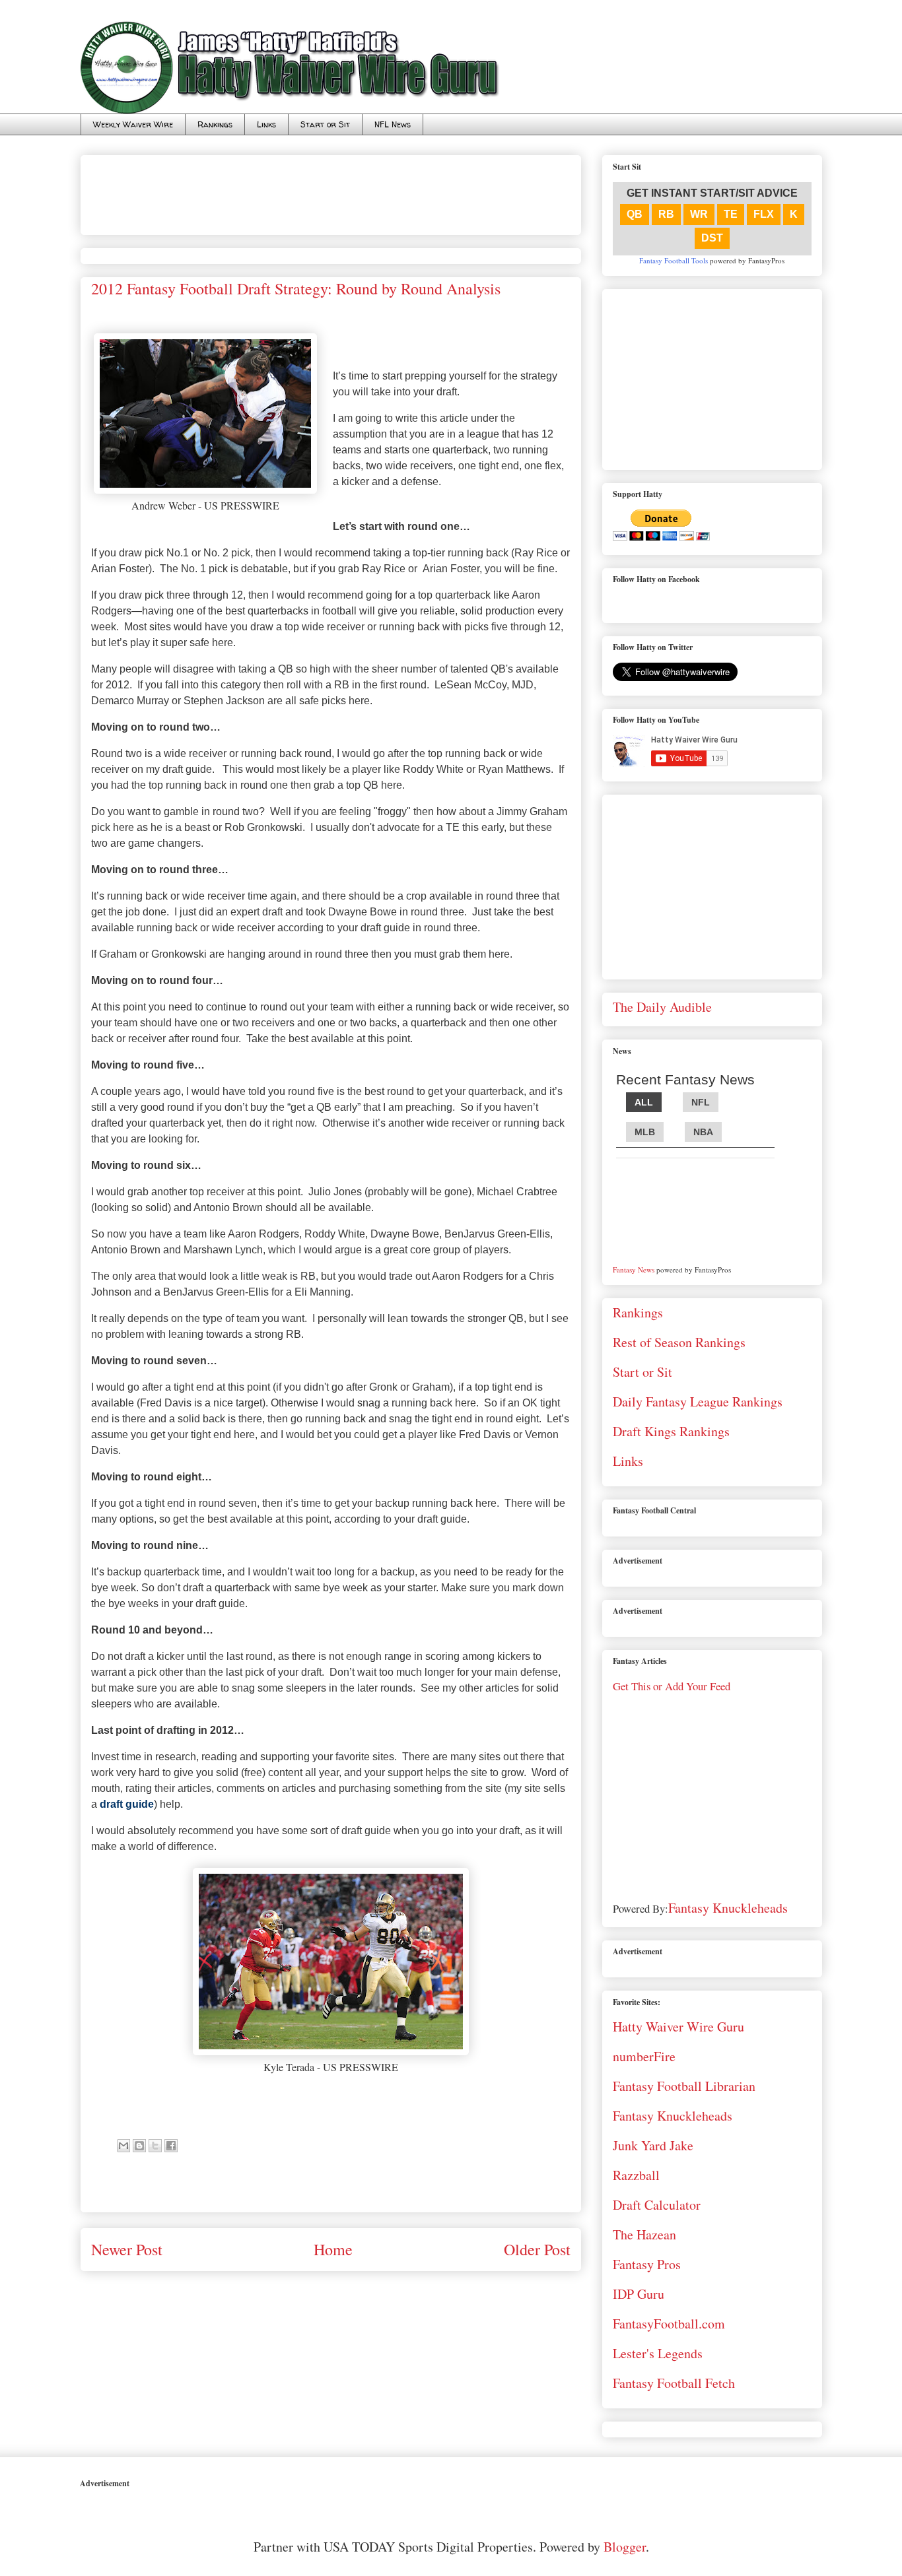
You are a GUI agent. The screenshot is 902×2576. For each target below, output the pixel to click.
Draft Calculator (657, 2205)
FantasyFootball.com (669, 2324)
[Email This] (123, 2146)
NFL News (393, 124)
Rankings (215, 124)
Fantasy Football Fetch (674, 2383)
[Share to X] (155, 2146)
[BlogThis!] (139, 2146)
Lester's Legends (658, 2353)
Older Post (537, 2249)
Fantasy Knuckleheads (728, 1908)
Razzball (636, 2175)
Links (266, 124)
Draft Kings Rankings (671, 1431)
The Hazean (644, 2234)
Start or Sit (325, 124)
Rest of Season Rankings (679, 1342)
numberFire (644, 2056)
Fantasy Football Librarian (684, 2086)
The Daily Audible (662, 1007)
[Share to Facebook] (171, 2146)
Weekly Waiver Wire (133, 124)
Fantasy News (634, 1270)
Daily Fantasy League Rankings (698, 1402)
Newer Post (127, 2249)
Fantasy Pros (647, 2264)
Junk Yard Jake (653, 2145)
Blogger (625, 2547)
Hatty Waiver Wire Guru (678, 2027)
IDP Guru (639, 2294)
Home (333, 2249)
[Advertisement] (331, 190)
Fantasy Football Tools (674, 260)
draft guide (127, 1804)
